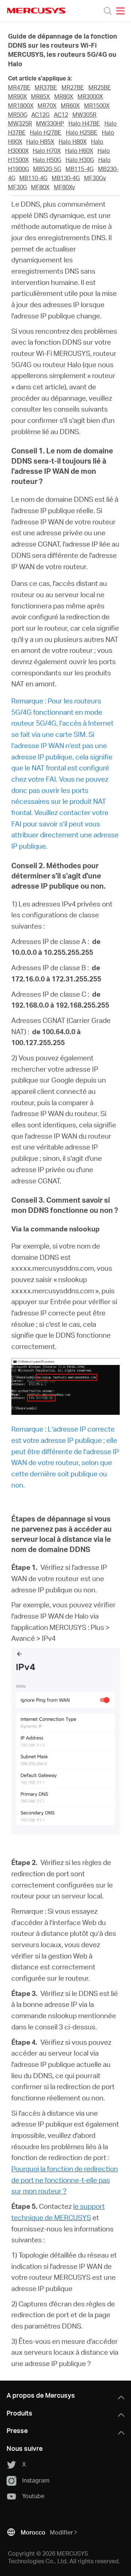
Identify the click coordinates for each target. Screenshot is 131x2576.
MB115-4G (80, 169)
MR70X (47, 106)
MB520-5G (47, 169)
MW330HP (50, 123)
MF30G (17, 187)
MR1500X (97, 106)
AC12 (61, 115)
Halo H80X (73, 142)
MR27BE (73, 87)
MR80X (64, 96)
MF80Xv (64, 187)
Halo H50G (47, 160)
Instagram (36, 2480)
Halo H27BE (46, 132)
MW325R (20, 123)
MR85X (40, 96)
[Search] (108, 11)
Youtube (33, 2496)
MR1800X (21, 106)
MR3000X (90, 96)
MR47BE (19, 87)
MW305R (84, 115)
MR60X (70, 106)
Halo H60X (79, 151)
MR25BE (100, 87)
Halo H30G (80, 160)
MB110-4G (33, 178)
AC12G (40, 115)
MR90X (17, 96)
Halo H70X (47, 151)
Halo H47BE (84, 123)
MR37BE (46, 87)
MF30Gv (95, 178)
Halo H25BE (82, 132)
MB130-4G (66, 178)
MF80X (40, 187)
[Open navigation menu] (120, 11)
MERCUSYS (36, 11)
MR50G (18, 115)
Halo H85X (40, 142)
